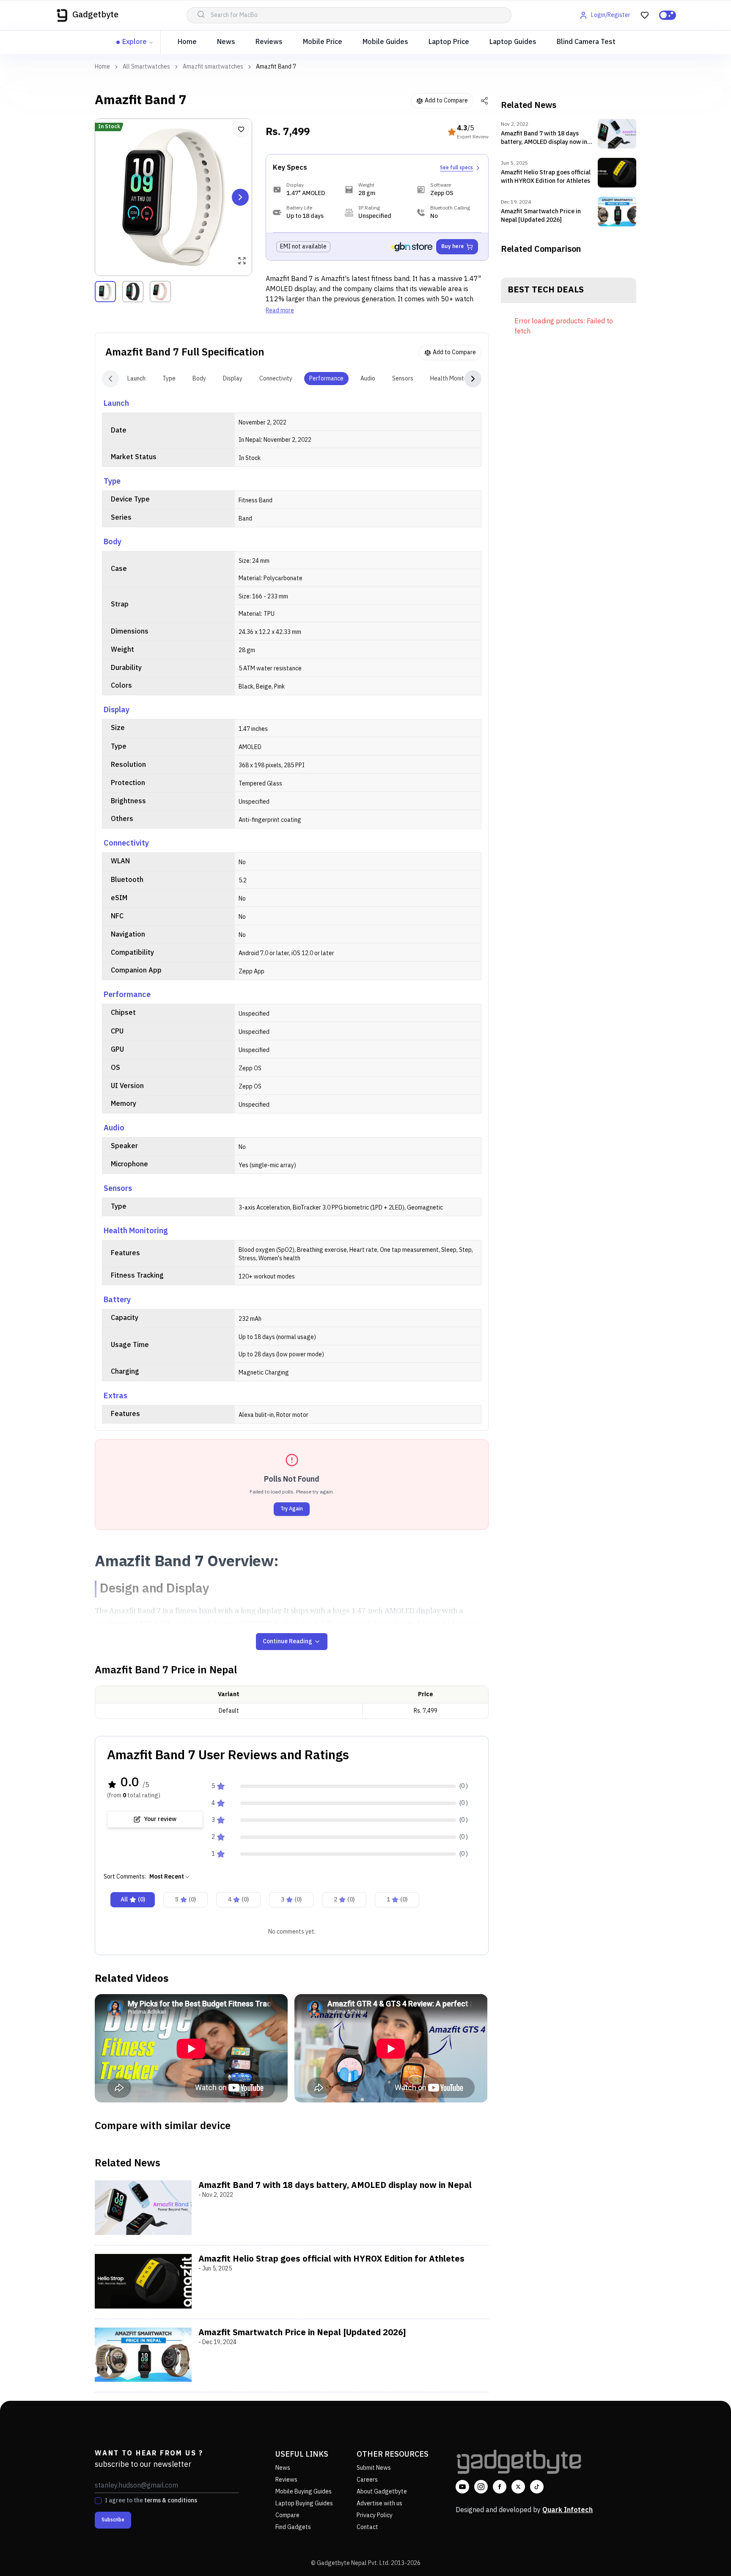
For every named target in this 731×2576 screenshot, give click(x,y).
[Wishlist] (241, 129)
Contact (367, 2527)
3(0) (291, 1900)
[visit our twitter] (518, 2487)
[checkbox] (98, 2501)
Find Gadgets (293, 2527)
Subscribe (113, 2520)
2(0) (344, 1900)
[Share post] (484, 101)
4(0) (238, 1900)
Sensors (403, 379)
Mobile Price (323, 42)
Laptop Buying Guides (304, 2503)
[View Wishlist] (645, 15)
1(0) (397, 1900)
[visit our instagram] (481, 2487)
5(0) (185, 1900)
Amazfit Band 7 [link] (276, 67)
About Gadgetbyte (382, 2492)
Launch (136, 379)
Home (187, 42)
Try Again (292, 1509)
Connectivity (276, 379)
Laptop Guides (513, 42)
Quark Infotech (567, 2510)
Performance (326, 379)
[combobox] (170, 1877)
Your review (160, 1819)
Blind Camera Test (586, 42)
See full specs (456, 168)
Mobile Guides (385, 42)
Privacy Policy (375, 2515)
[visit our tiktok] (537, 2487)
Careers (367, 2480)
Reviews (269, 42)
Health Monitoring (454, 379)
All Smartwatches (146, 67)
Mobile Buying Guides (304, 2492)
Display (233, 379)
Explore (135, 42)
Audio (368, 379)
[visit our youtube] (462, 2487)
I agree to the (151, 2501)
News (226, 42)
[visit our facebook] (500, 2487)
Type (169, 379)
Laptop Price (449, 42)
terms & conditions (171, 2500)
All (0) (133, 1900)
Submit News (374, 2468)
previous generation (364, 299)
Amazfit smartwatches (213, 67)
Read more (280, 311)
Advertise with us (379, 2503)
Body (199, 379)
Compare (287, 2515)
